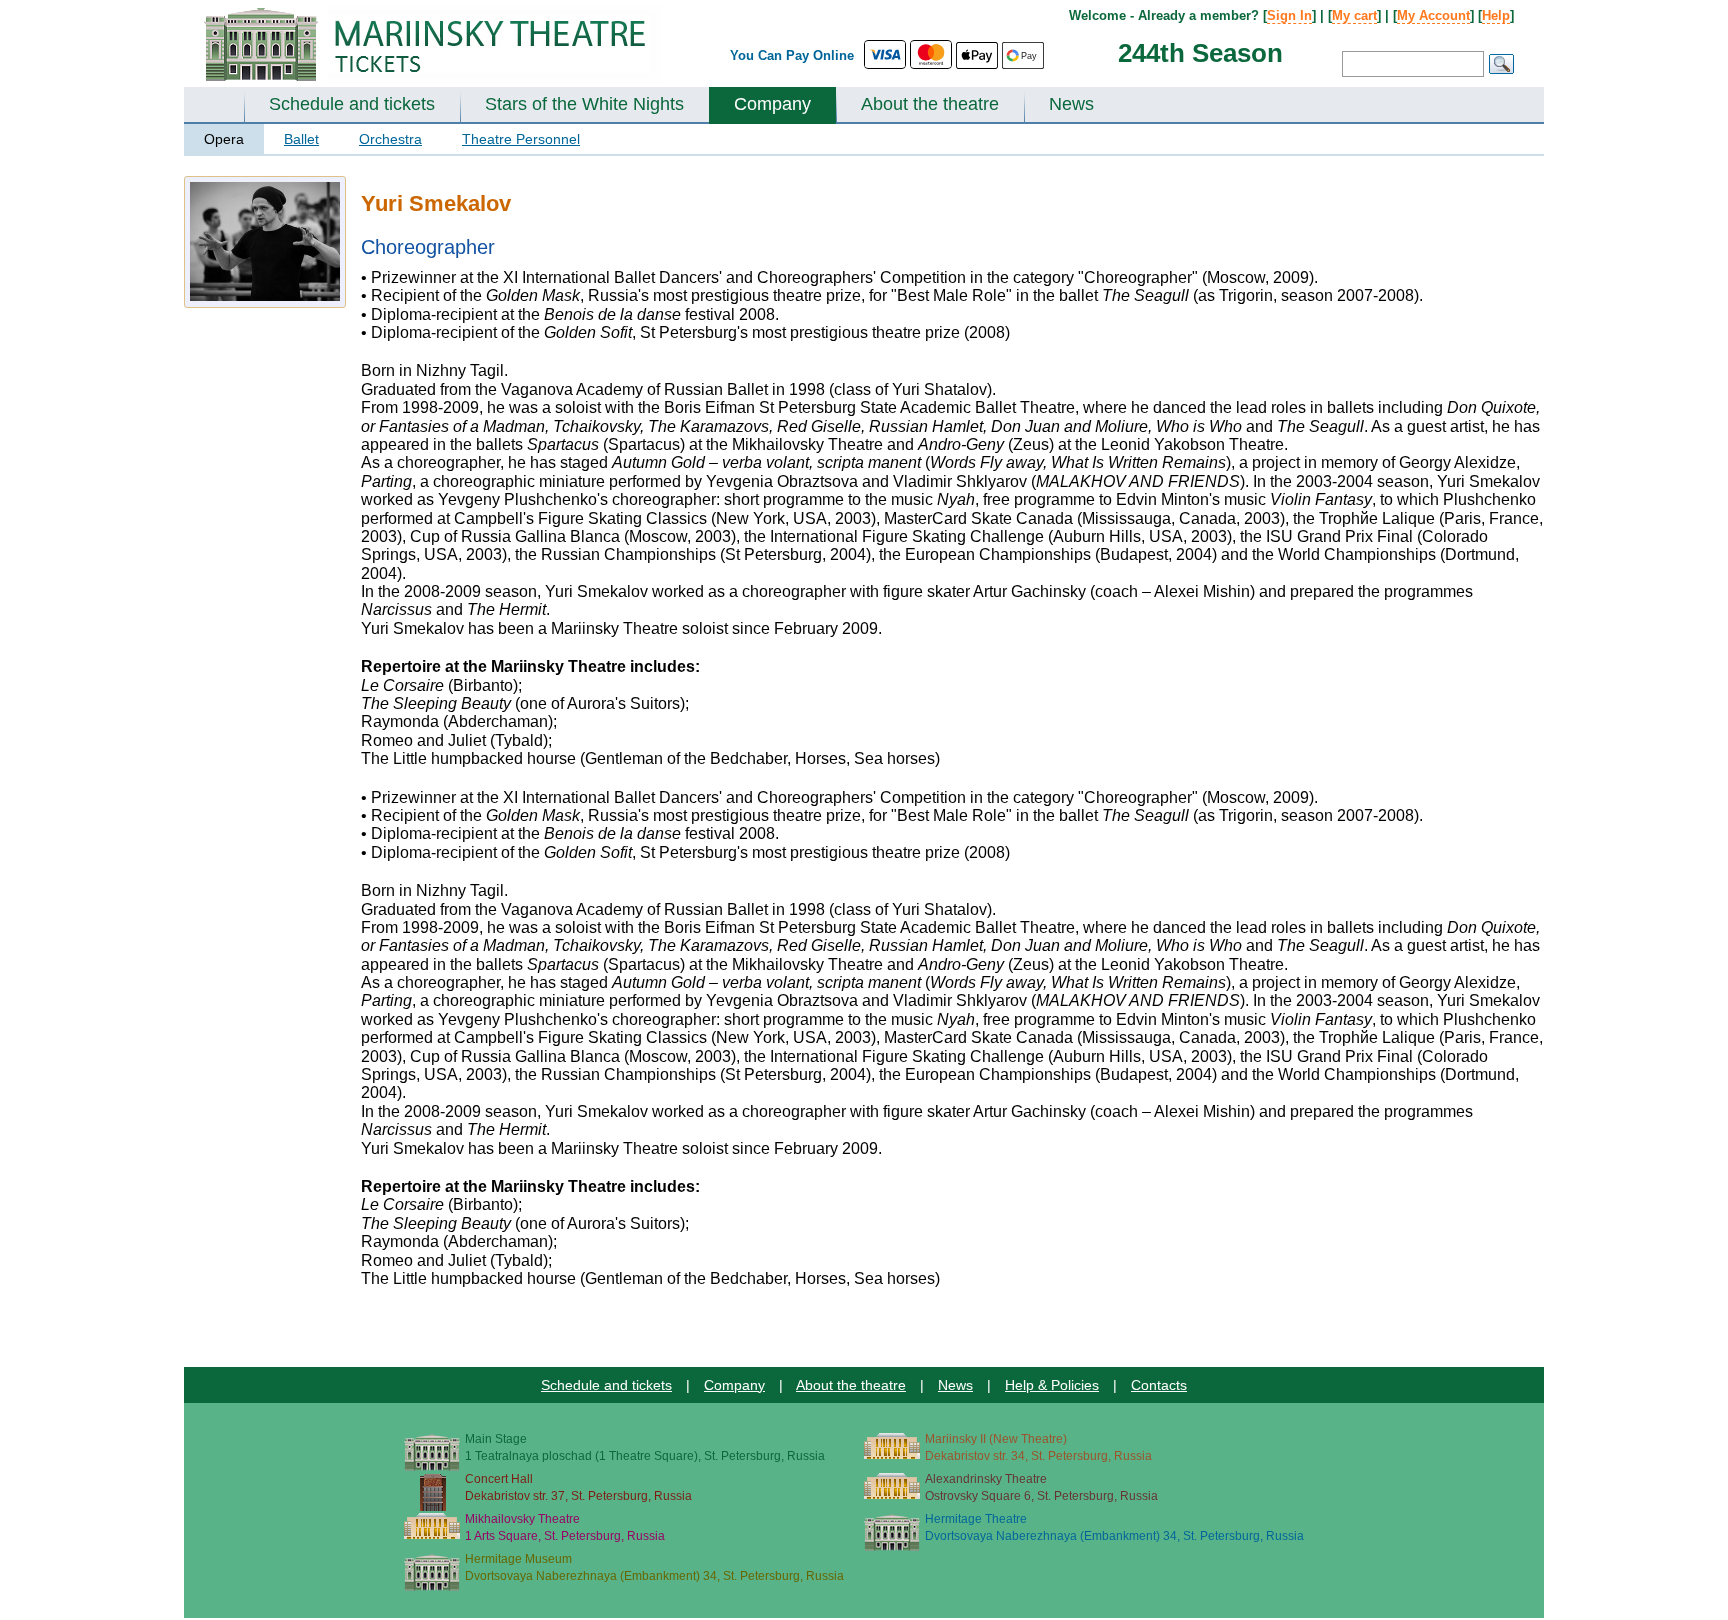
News (1071, 104)
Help (1496, 15)
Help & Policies (1052, 1385)
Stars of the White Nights (584, 104)
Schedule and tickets (352, 104)
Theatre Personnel (521, 139)
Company (772, 104)
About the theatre (930, 104)
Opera (224, 139)
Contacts (1159, 1385)
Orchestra (390, 139)
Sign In (1289, 15)
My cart (1354, 15)
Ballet (301, 139)
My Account (1433, 15)
